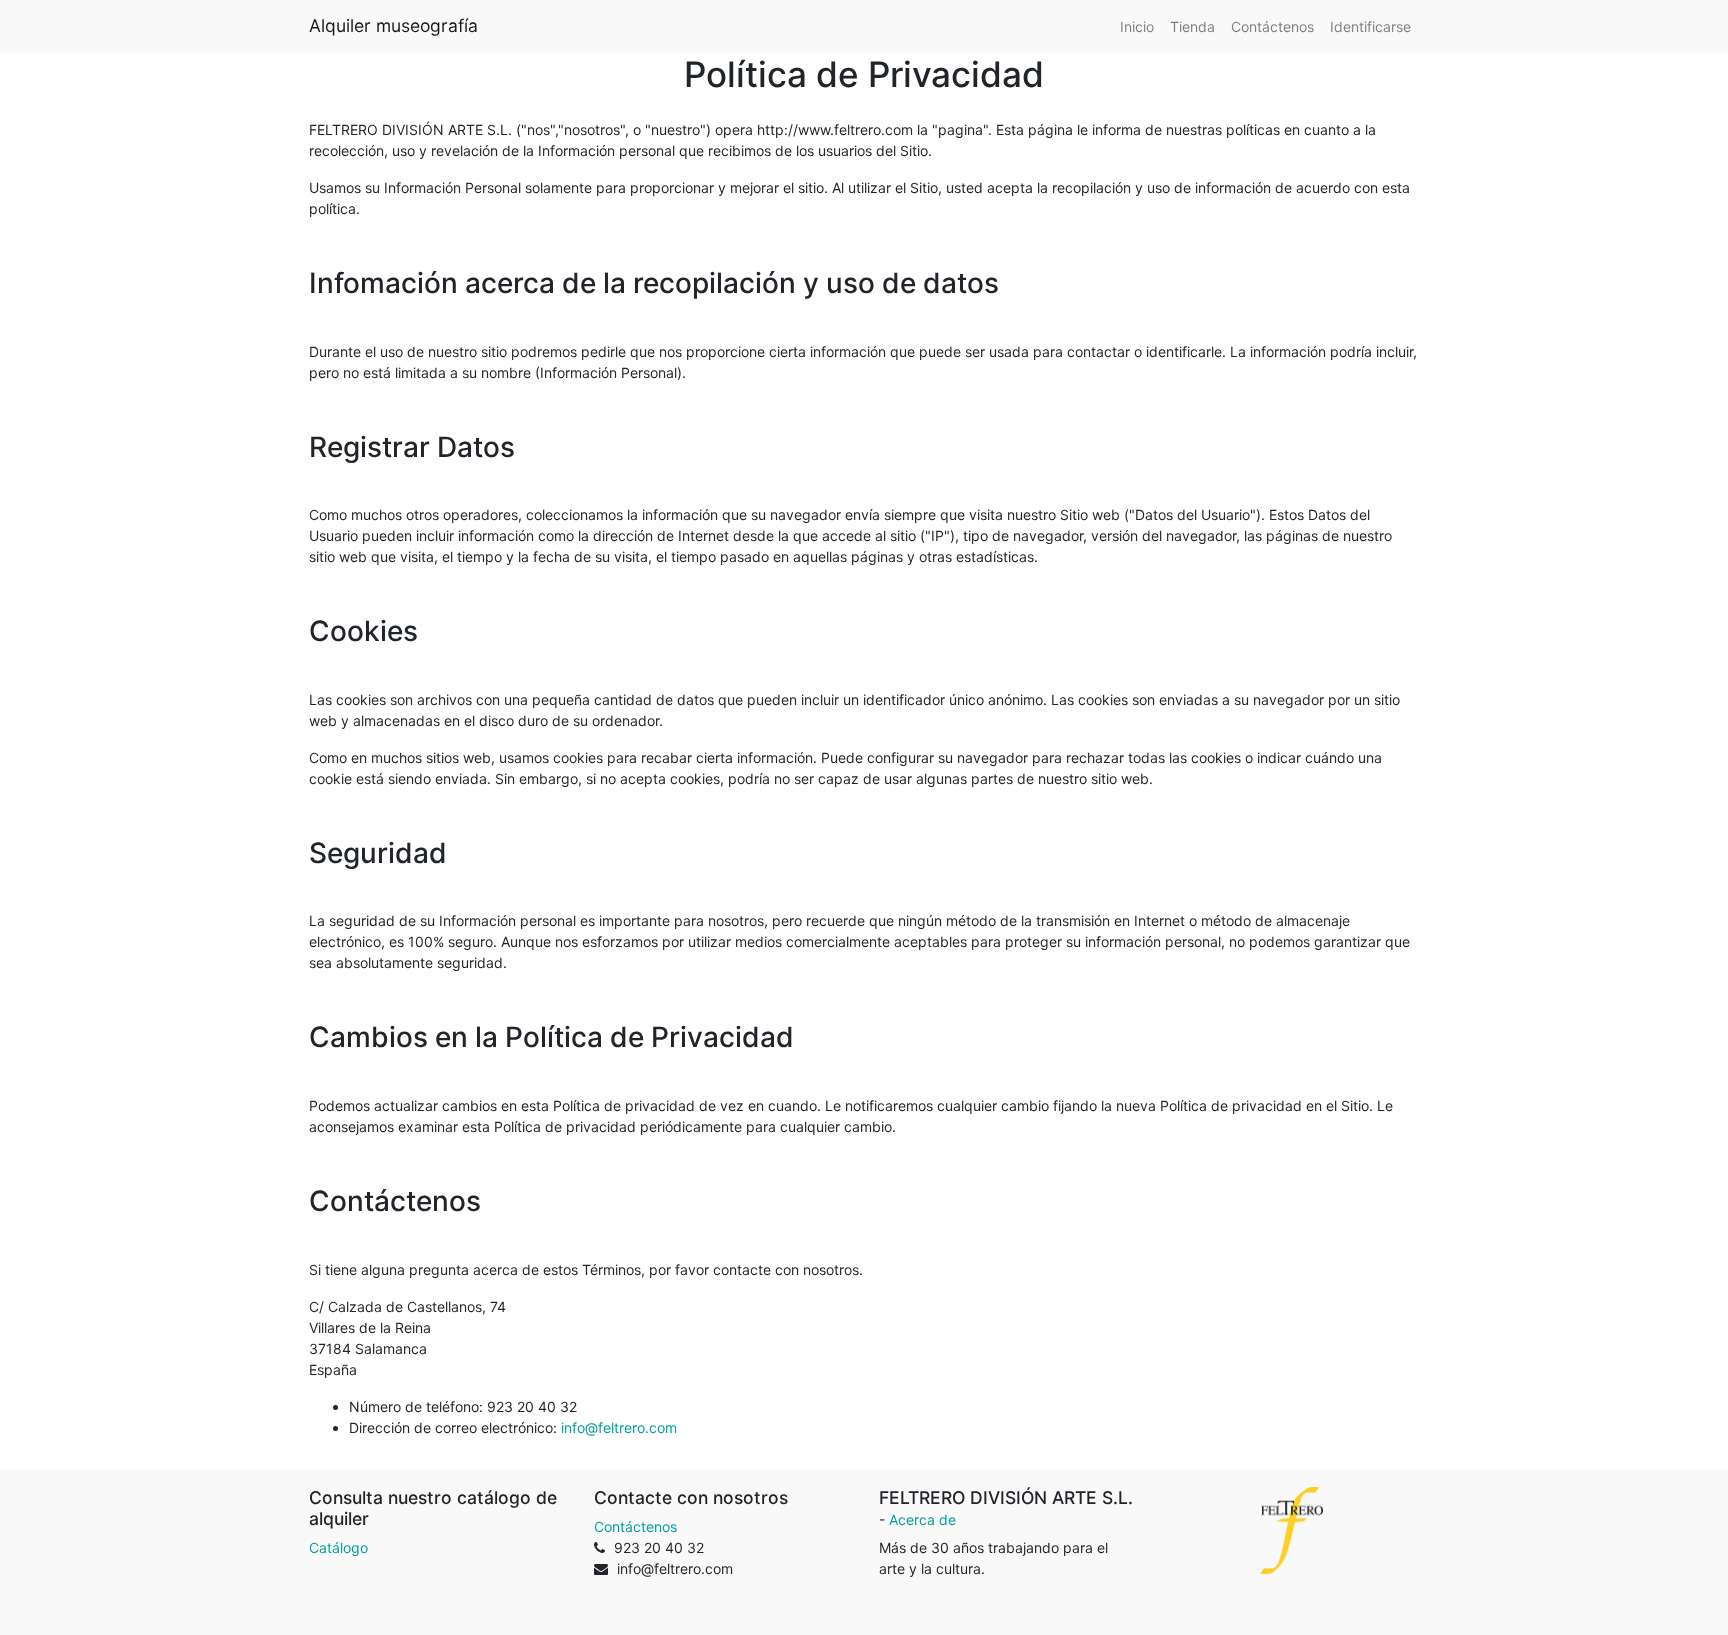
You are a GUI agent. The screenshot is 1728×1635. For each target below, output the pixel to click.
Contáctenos (635, 1526)
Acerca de (922, 1519)
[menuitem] (1137, 26)
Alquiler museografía (393, 25)
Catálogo (338, 1547)
